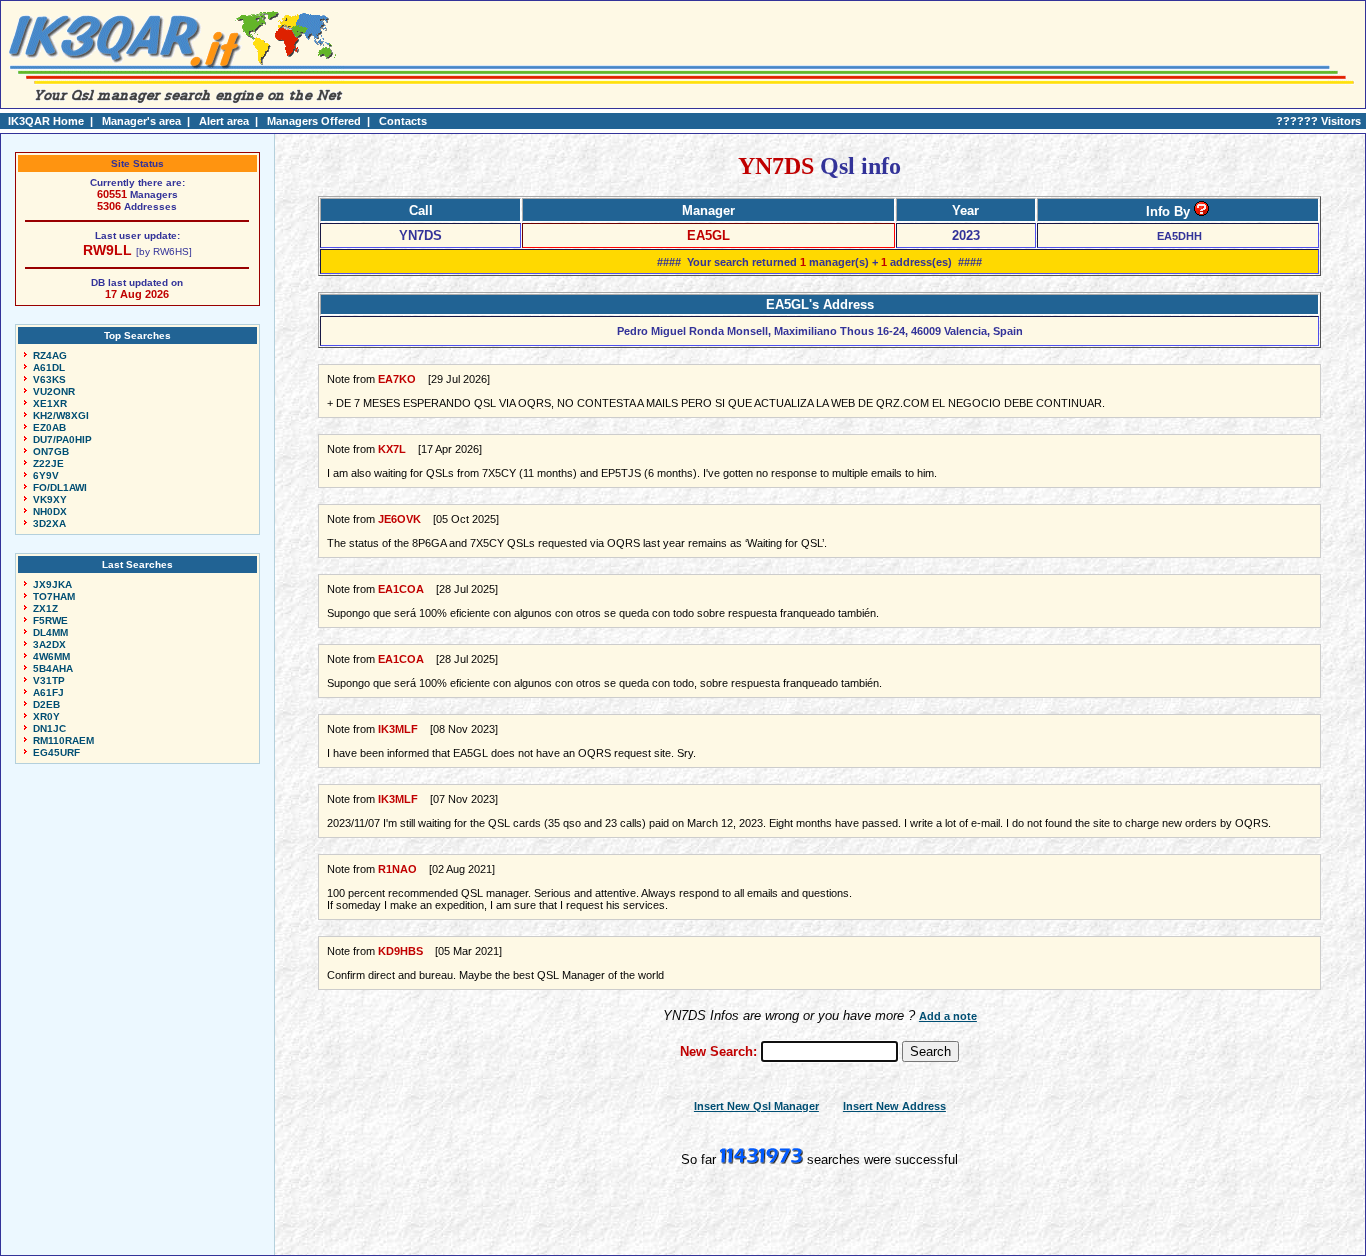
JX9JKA (52, 584)
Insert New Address (894, 1106)
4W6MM (51, 656)
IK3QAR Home (46, 121)
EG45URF (56, 752)
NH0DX (50, 511)
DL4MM (50, 632)
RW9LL (107, 250)
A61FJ (48, 692)
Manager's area (141, 121)
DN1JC (49, 728)
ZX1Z (45, 608)
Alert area (224, 121)
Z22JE (48, 463)
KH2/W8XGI (61, 415)
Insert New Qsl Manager (756, 1106)
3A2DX (49, 644)
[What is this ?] (1201, 211)
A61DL (49, 367)
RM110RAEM (63, 740)
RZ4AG (50, 355)
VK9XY (50, 499)
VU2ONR (54, 391)
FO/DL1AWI (60, 487)
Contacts (403, 121)
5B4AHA (53, 668)
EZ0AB (49, 427)
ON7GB (51, 451)
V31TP (49, 680)
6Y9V (46, 475)
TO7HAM (54, 596)
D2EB (46, 704)
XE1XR (50, 403)
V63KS (49, 379)
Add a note (948, 1016)
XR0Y (46, 716)
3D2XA (49, 523)
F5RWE (50, 620)
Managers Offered (314, 121)
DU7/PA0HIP (62, 439)
